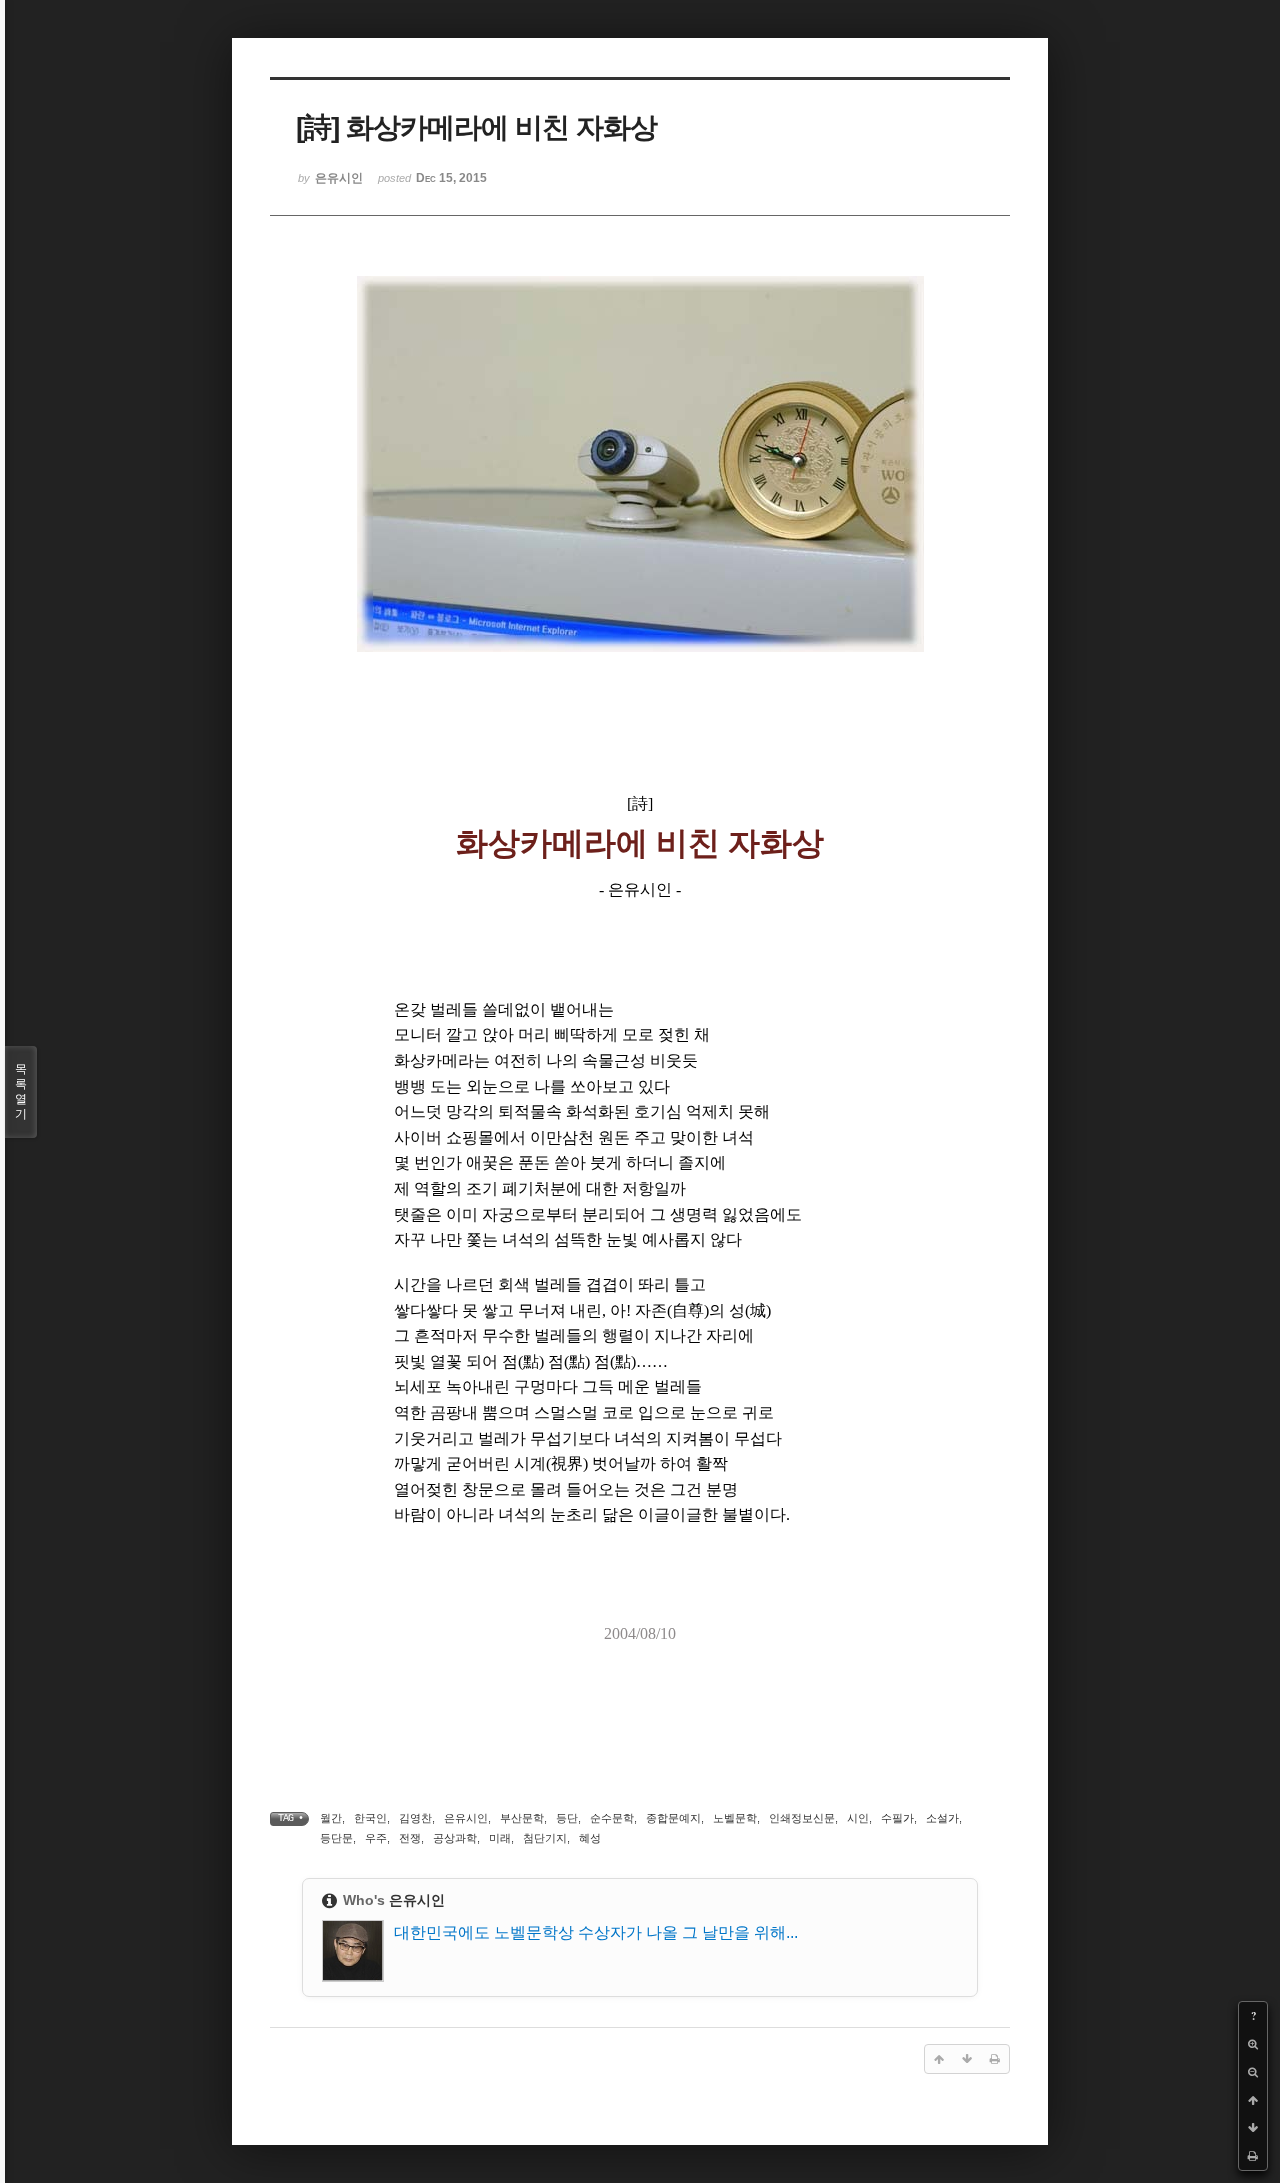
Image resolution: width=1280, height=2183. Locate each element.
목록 (21, 1091)
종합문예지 (673, 1818)
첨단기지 (545, 1838)
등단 (567, 1818)
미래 (500, 1838)
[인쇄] (1253, 2156)
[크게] (1253, 2044)
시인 (858, 1818)
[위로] (1253, 2100)
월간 (331, 1818)
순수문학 (612, 1818)
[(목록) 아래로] (1253, 2128)
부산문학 (522, 1818)
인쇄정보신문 (802, 1818)
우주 (376, 1838)
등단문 (336, 1838)
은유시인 (466, 1818)
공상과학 (455, 1838)
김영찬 (415, 1818)
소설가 (942, 1818)
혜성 (590, 1838)
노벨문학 (735, 1818)
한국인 (370, 1818)
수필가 (897, 1818)
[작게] (1253, 2072)
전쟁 (410, 1838)
